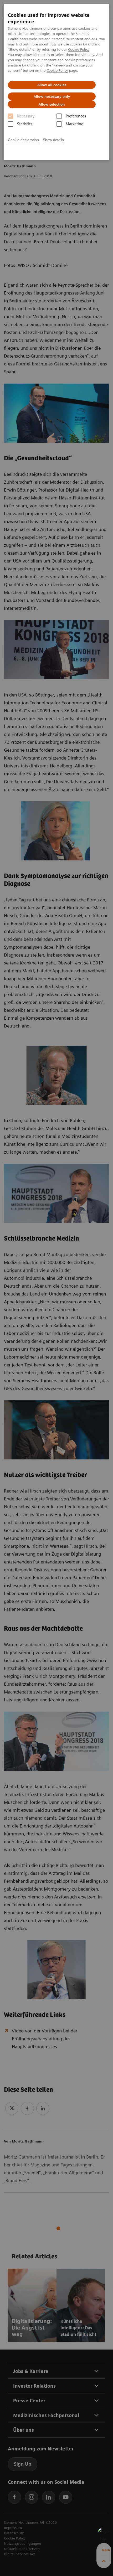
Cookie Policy (79, 49)
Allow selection (52, 104)
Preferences (76, 116)
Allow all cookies (52, 85)
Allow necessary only (52, 96)
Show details (53, 140)
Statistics (25, 124)
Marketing (75, 124)
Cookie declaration (23, 140)
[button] (104, 2534)
